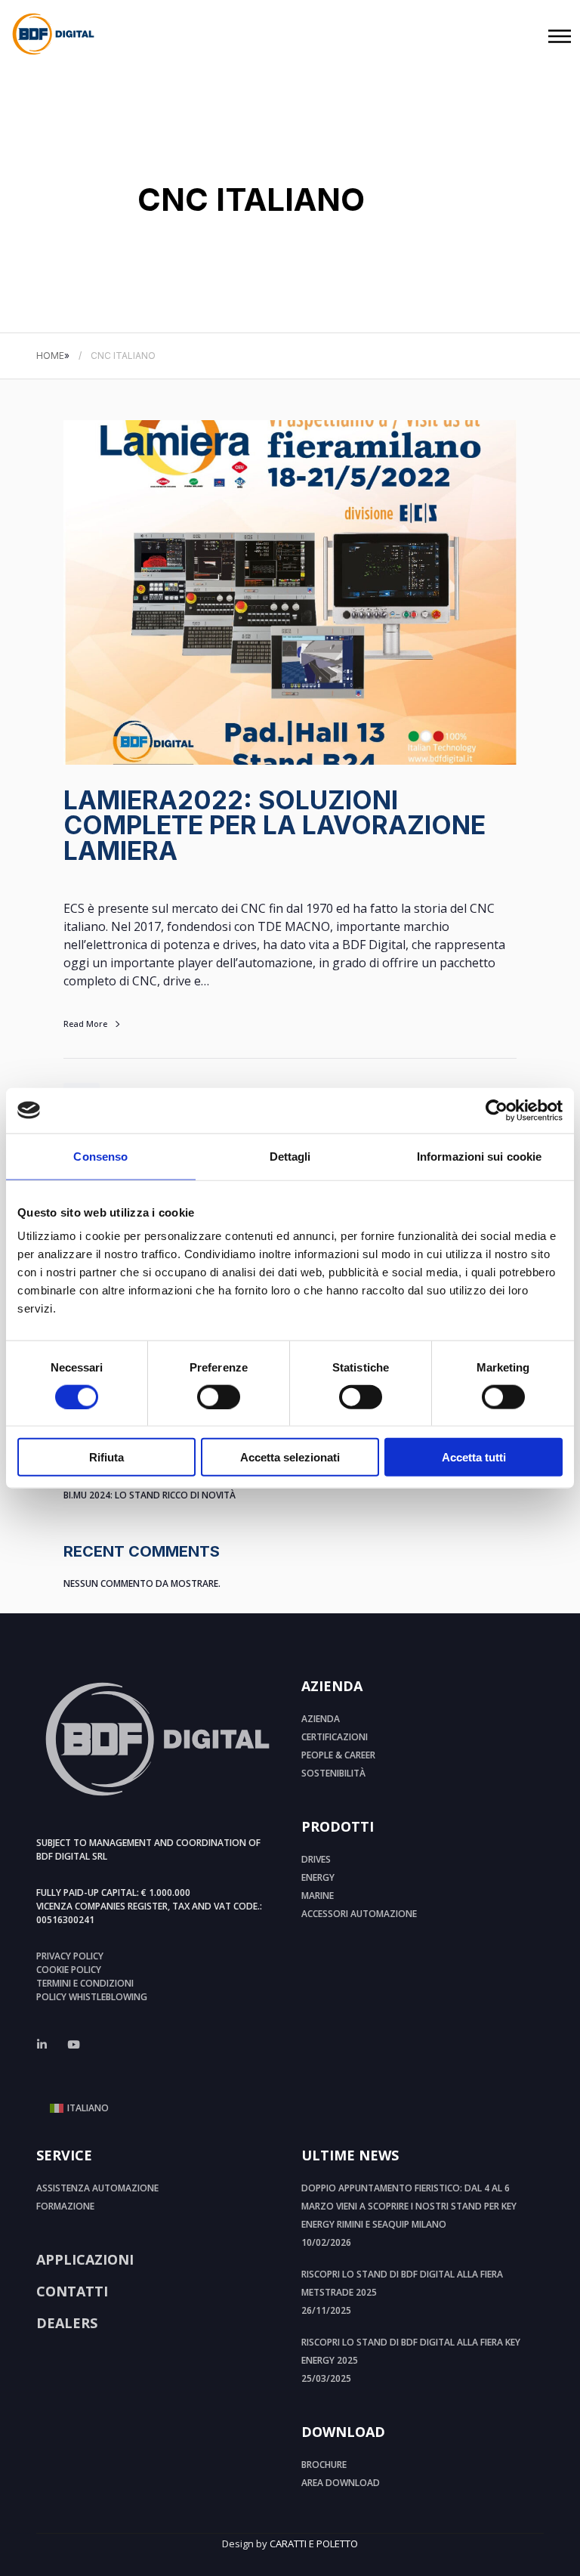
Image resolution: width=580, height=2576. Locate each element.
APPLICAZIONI (85, 2259)
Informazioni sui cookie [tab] (479, 1156)
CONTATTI (72, 2291)
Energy (318, 1877)
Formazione (65, 2206)
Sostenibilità (333, 1773)
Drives (316, 1859)
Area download (341, 2483)
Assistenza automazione (97, 2188)
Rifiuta (106, 1457)
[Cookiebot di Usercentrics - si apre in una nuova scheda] (497, 1110)
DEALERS (67, 2323)
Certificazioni (335, 1737)
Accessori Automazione (359, 1914)
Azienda (321, 1719)
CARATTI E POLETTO (314, 2544)
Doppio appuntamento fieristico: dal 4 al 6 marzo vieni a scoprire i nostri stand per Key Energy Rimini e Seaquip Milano (409, 2206)
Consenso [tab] (100, 1156)
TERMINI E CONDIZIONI (85, 1983)
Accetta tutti (474, 1457)
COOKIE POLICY (69, 1970)
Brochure (324, 2465)
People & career (338, 1755)
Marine (318, 1896)
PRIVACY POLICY (70, 1956)
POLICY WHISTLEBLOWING (92, 1997)
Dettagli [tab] (290, 1156)
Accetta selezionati (290, 1457)
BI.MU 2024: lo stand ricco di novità (150, 1495)
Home (50, 356)
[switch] (219, 1396)
